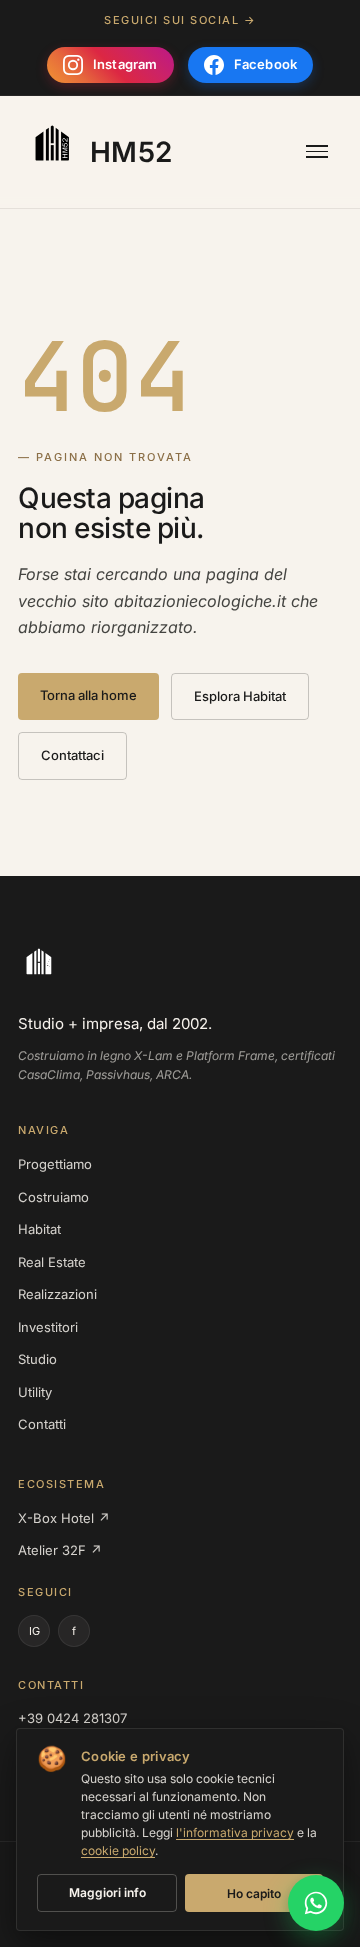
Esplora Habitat (240, 696)
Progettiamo (55, 1164)
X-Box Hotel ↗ (64, 1518)
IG (34, 1631)
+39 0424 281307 (72, 1718)
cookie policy (118, 1850)
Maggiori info (107, 1892)
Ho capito (254, 1893)
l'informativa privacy (235, 1832)
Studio (37, 1359)
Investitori (48, 1327)
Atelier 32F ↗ (60, 1550)
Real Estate (52, 1262)
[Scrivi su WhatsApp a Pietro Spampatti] (316, 1903)
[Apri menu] (317, 151)
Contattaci (72, 755)
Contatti (42, 1424)
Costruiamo (53, 1197)
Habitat (39, 1229)
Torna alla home (88, 695)
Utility (35, 1392)
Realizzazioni (57, 1294)
